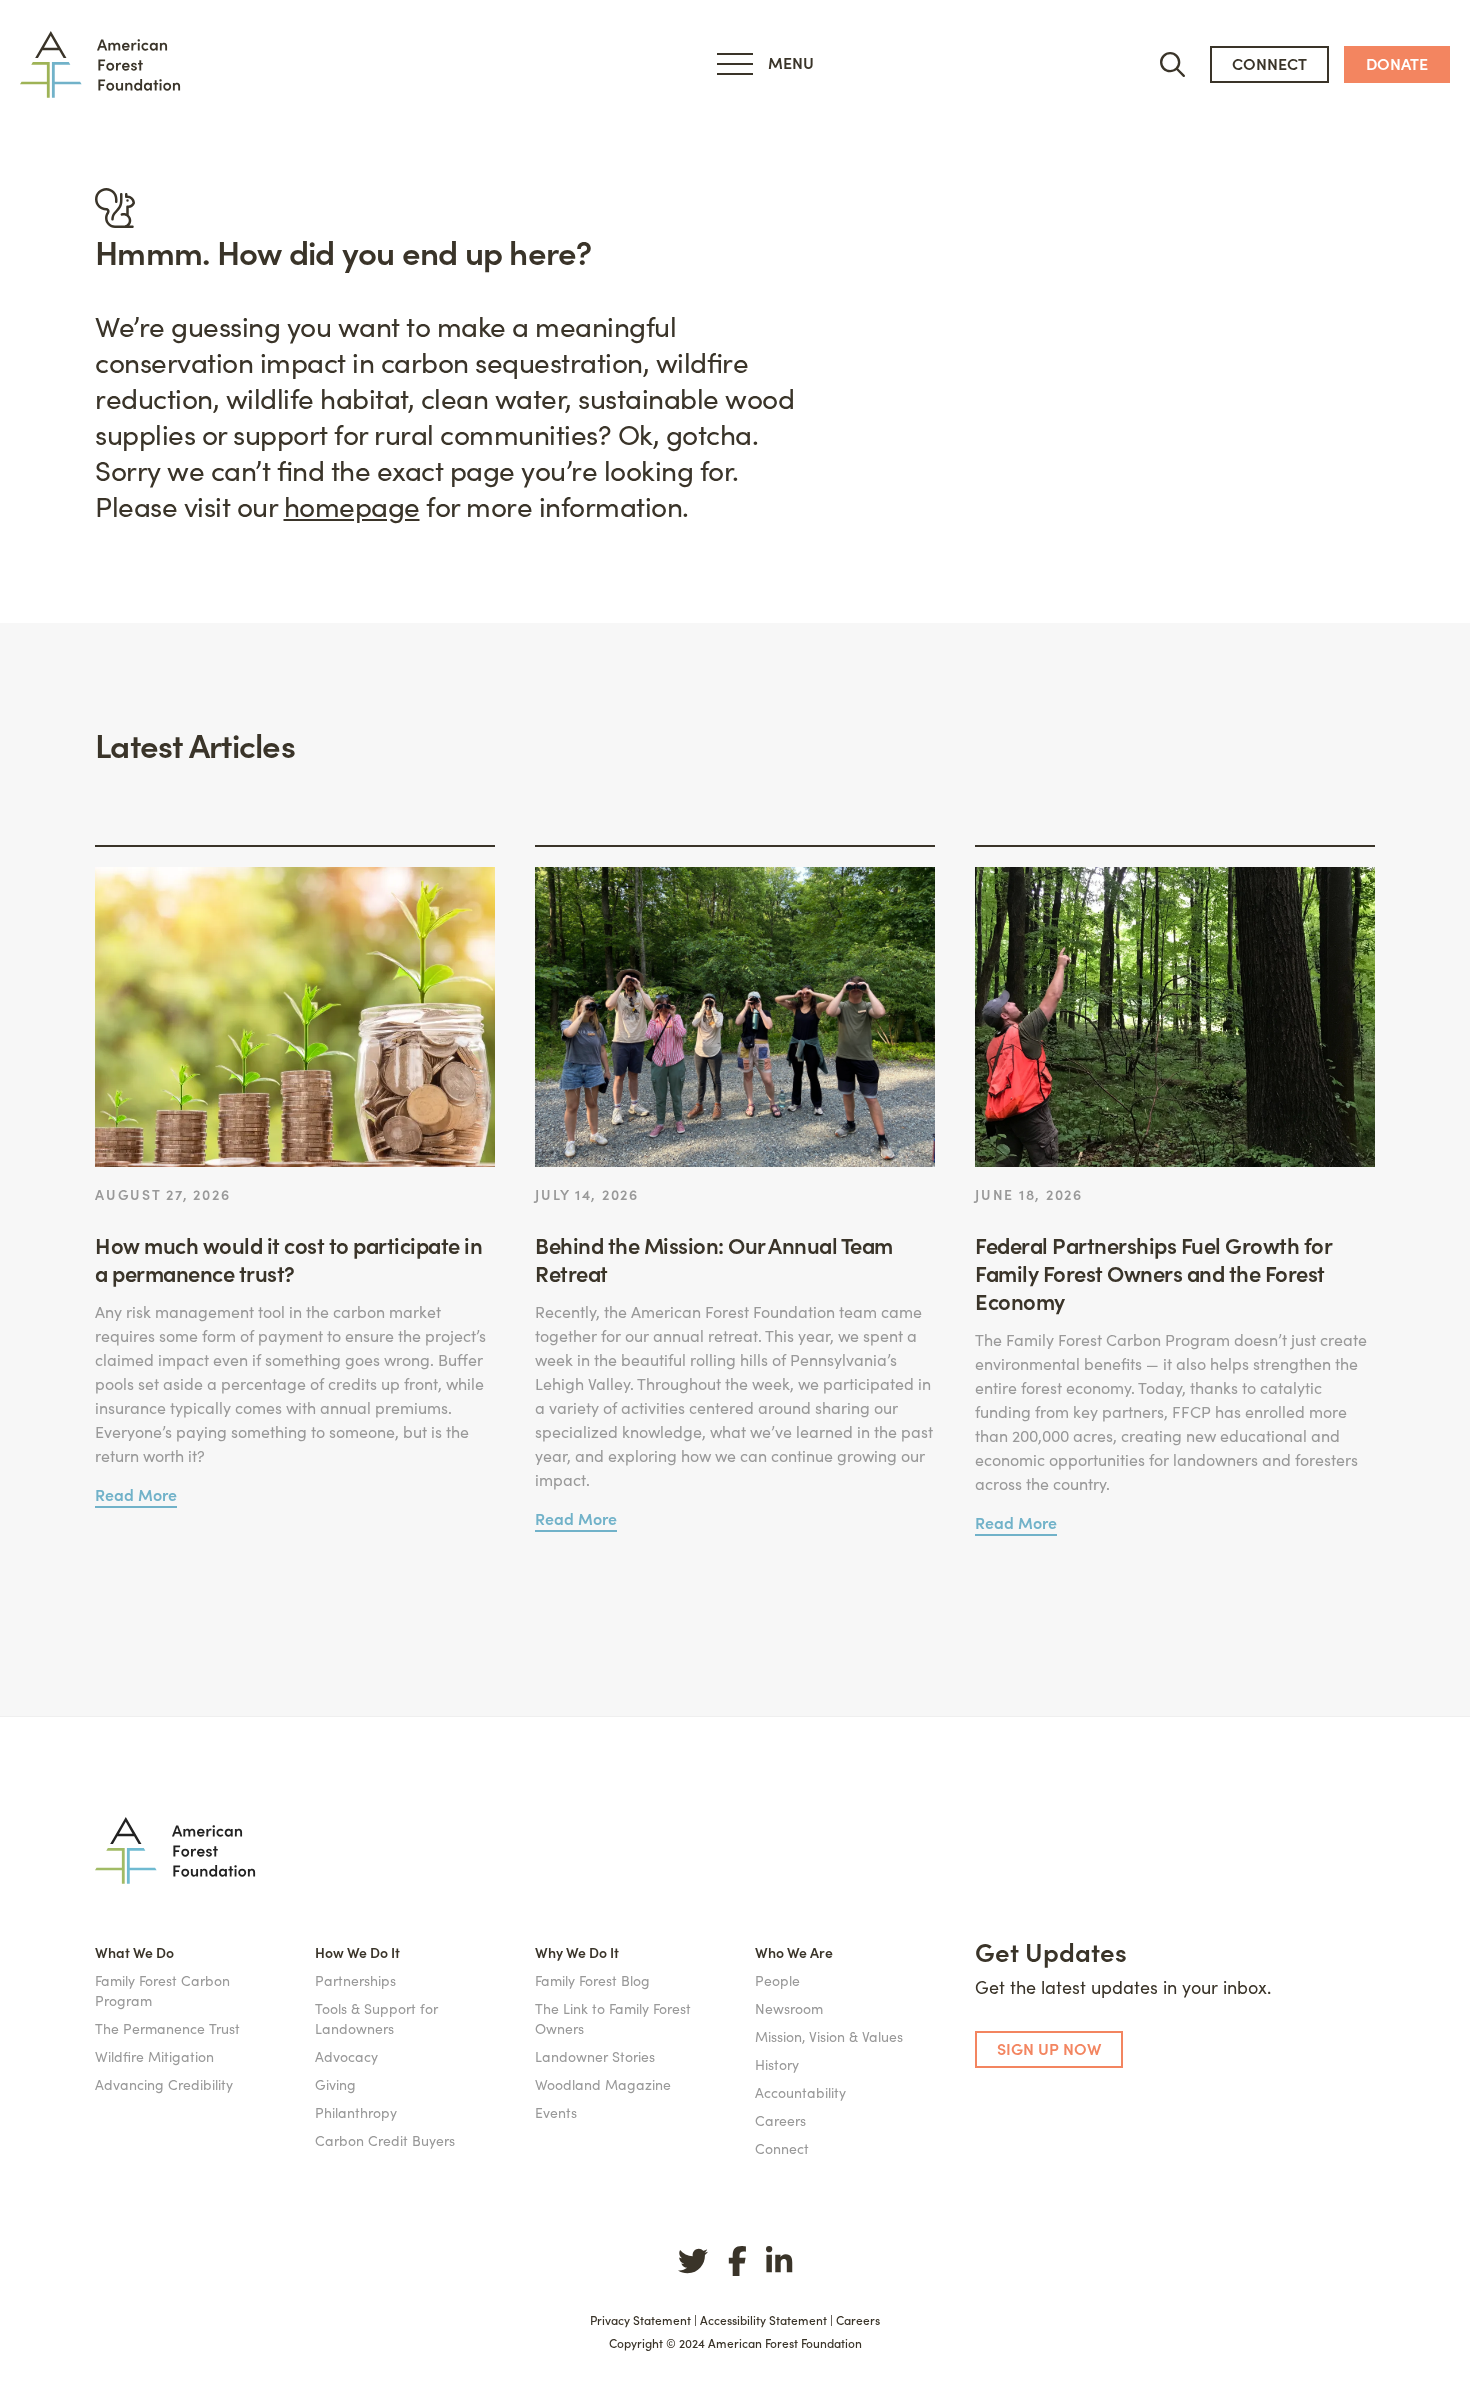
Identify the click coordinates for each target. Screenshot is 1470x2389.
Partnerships (355, 1980)
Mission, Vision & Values (829, 2036)
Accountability (800, 2092)
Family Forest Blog (592, 1980)
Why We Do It (577, 1952)
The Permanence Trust (167, 2028)
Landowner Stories (595, 2056)
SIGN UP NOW (1049, 2048)
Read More (136, 1494)
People (777, 1980)
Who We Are (794, 1952)
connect (1269, 63)
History (777, 2064)
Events (556, 2112)
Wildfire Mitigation (154, 2056)
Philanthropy (356, 2112)
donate (1397, 63)
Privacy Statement (640, 2319)
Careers (780, 2120)
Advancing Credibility (164, 2084)
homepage (352, 505)
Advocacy (346, 2056)
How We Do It (357, 1952)
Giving (335, 2084)
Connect (782, 2148)
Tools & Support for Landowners (376, 2018)
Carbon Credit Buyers (385, 2140)
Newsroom (789, 2008)
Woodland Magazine (603, 2084)
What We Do (134, 1952)
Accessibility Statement (763, 2319)
